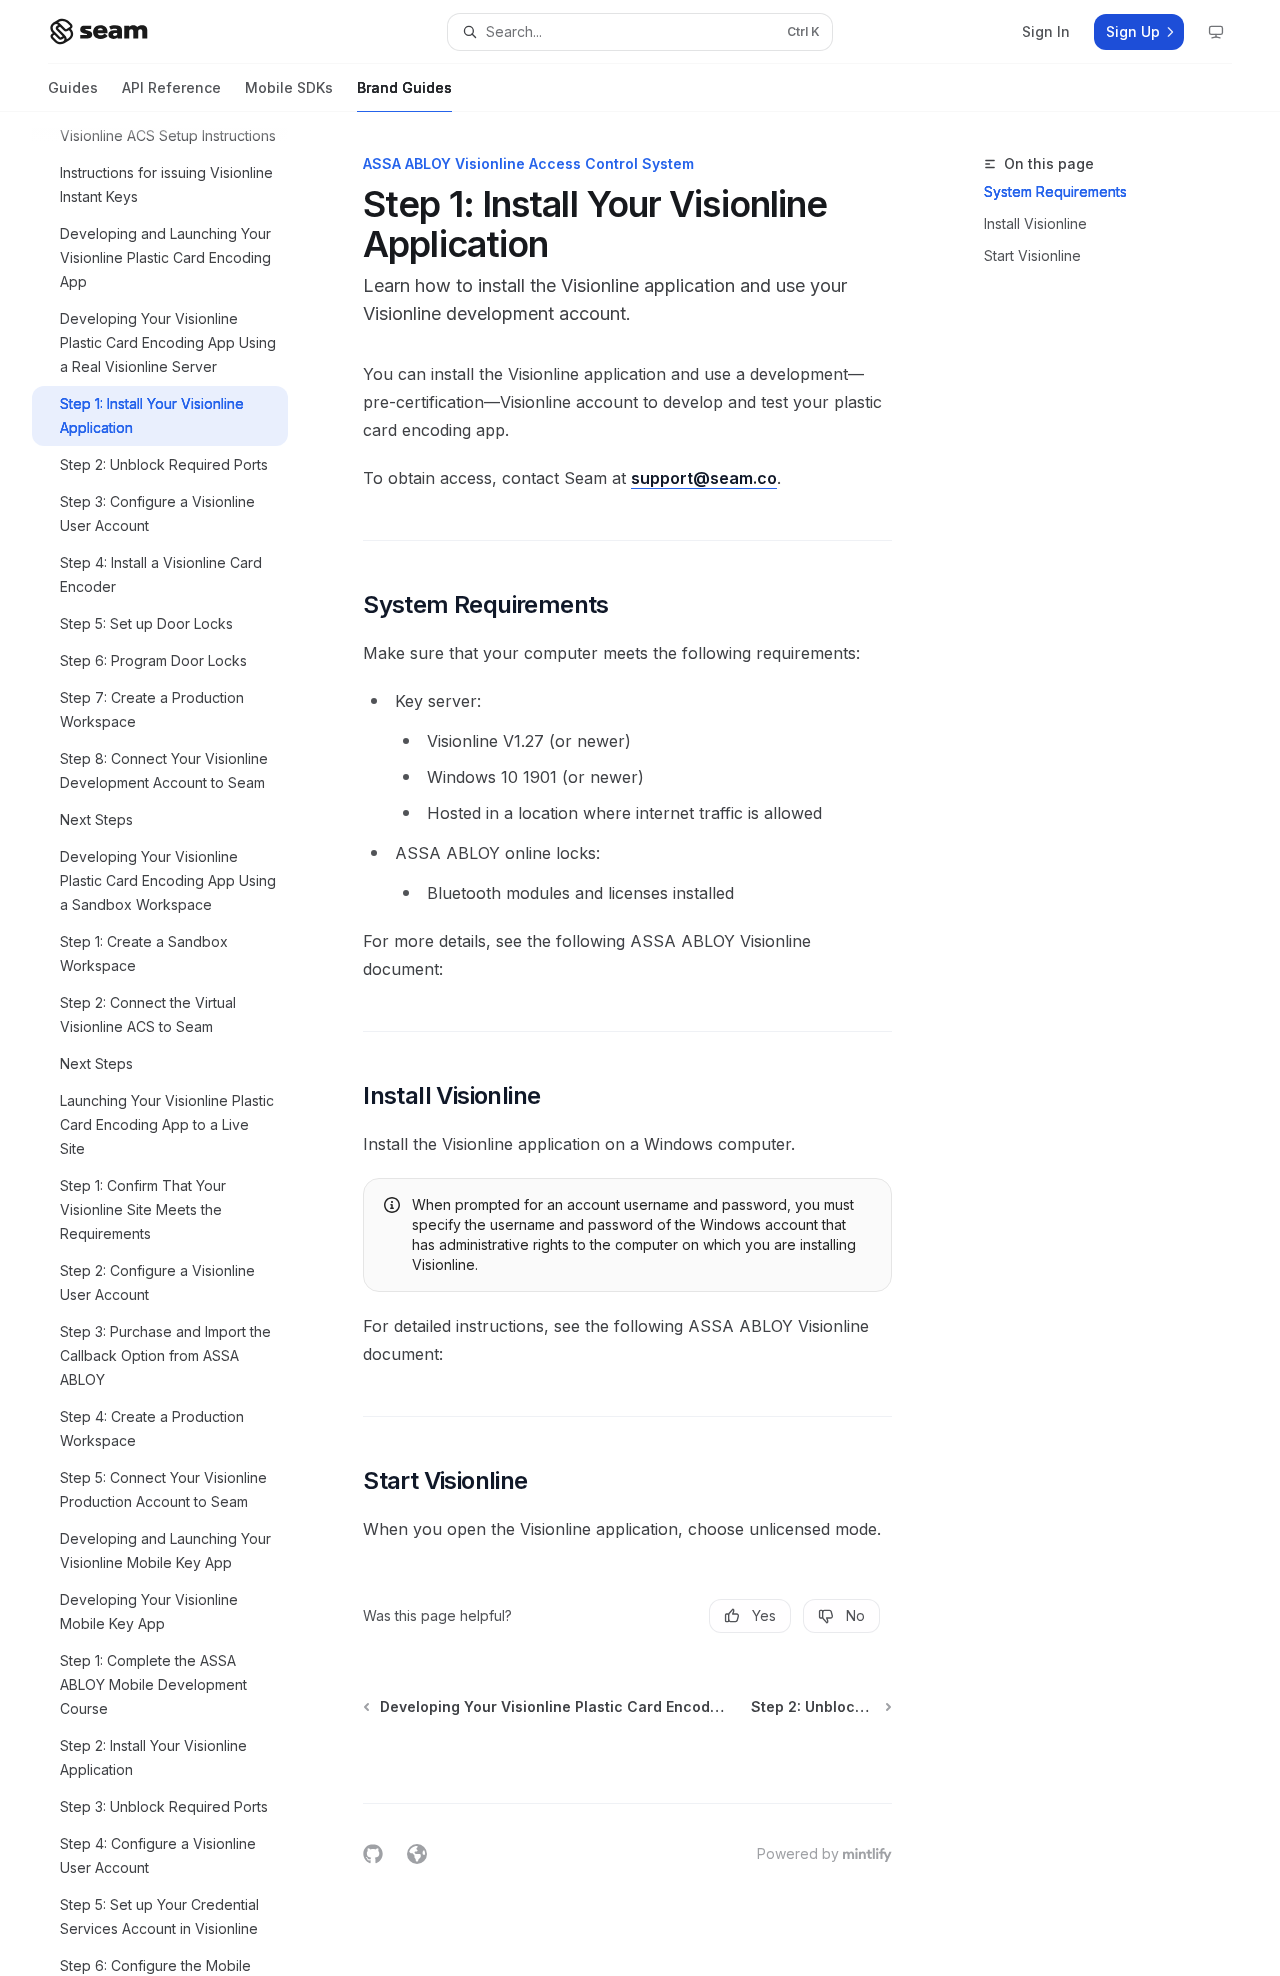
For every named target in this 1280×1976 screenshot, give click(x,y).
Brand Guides (404, 87)
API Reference (171, 87)
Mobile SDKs (289, 87)
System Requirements (1055, 191)
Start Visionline (1032, 255)
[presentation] (176, 1044)
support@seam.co (704, 478)
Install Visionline (1035, 223)
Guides (73, 87)
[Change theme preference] (1216, 32)
